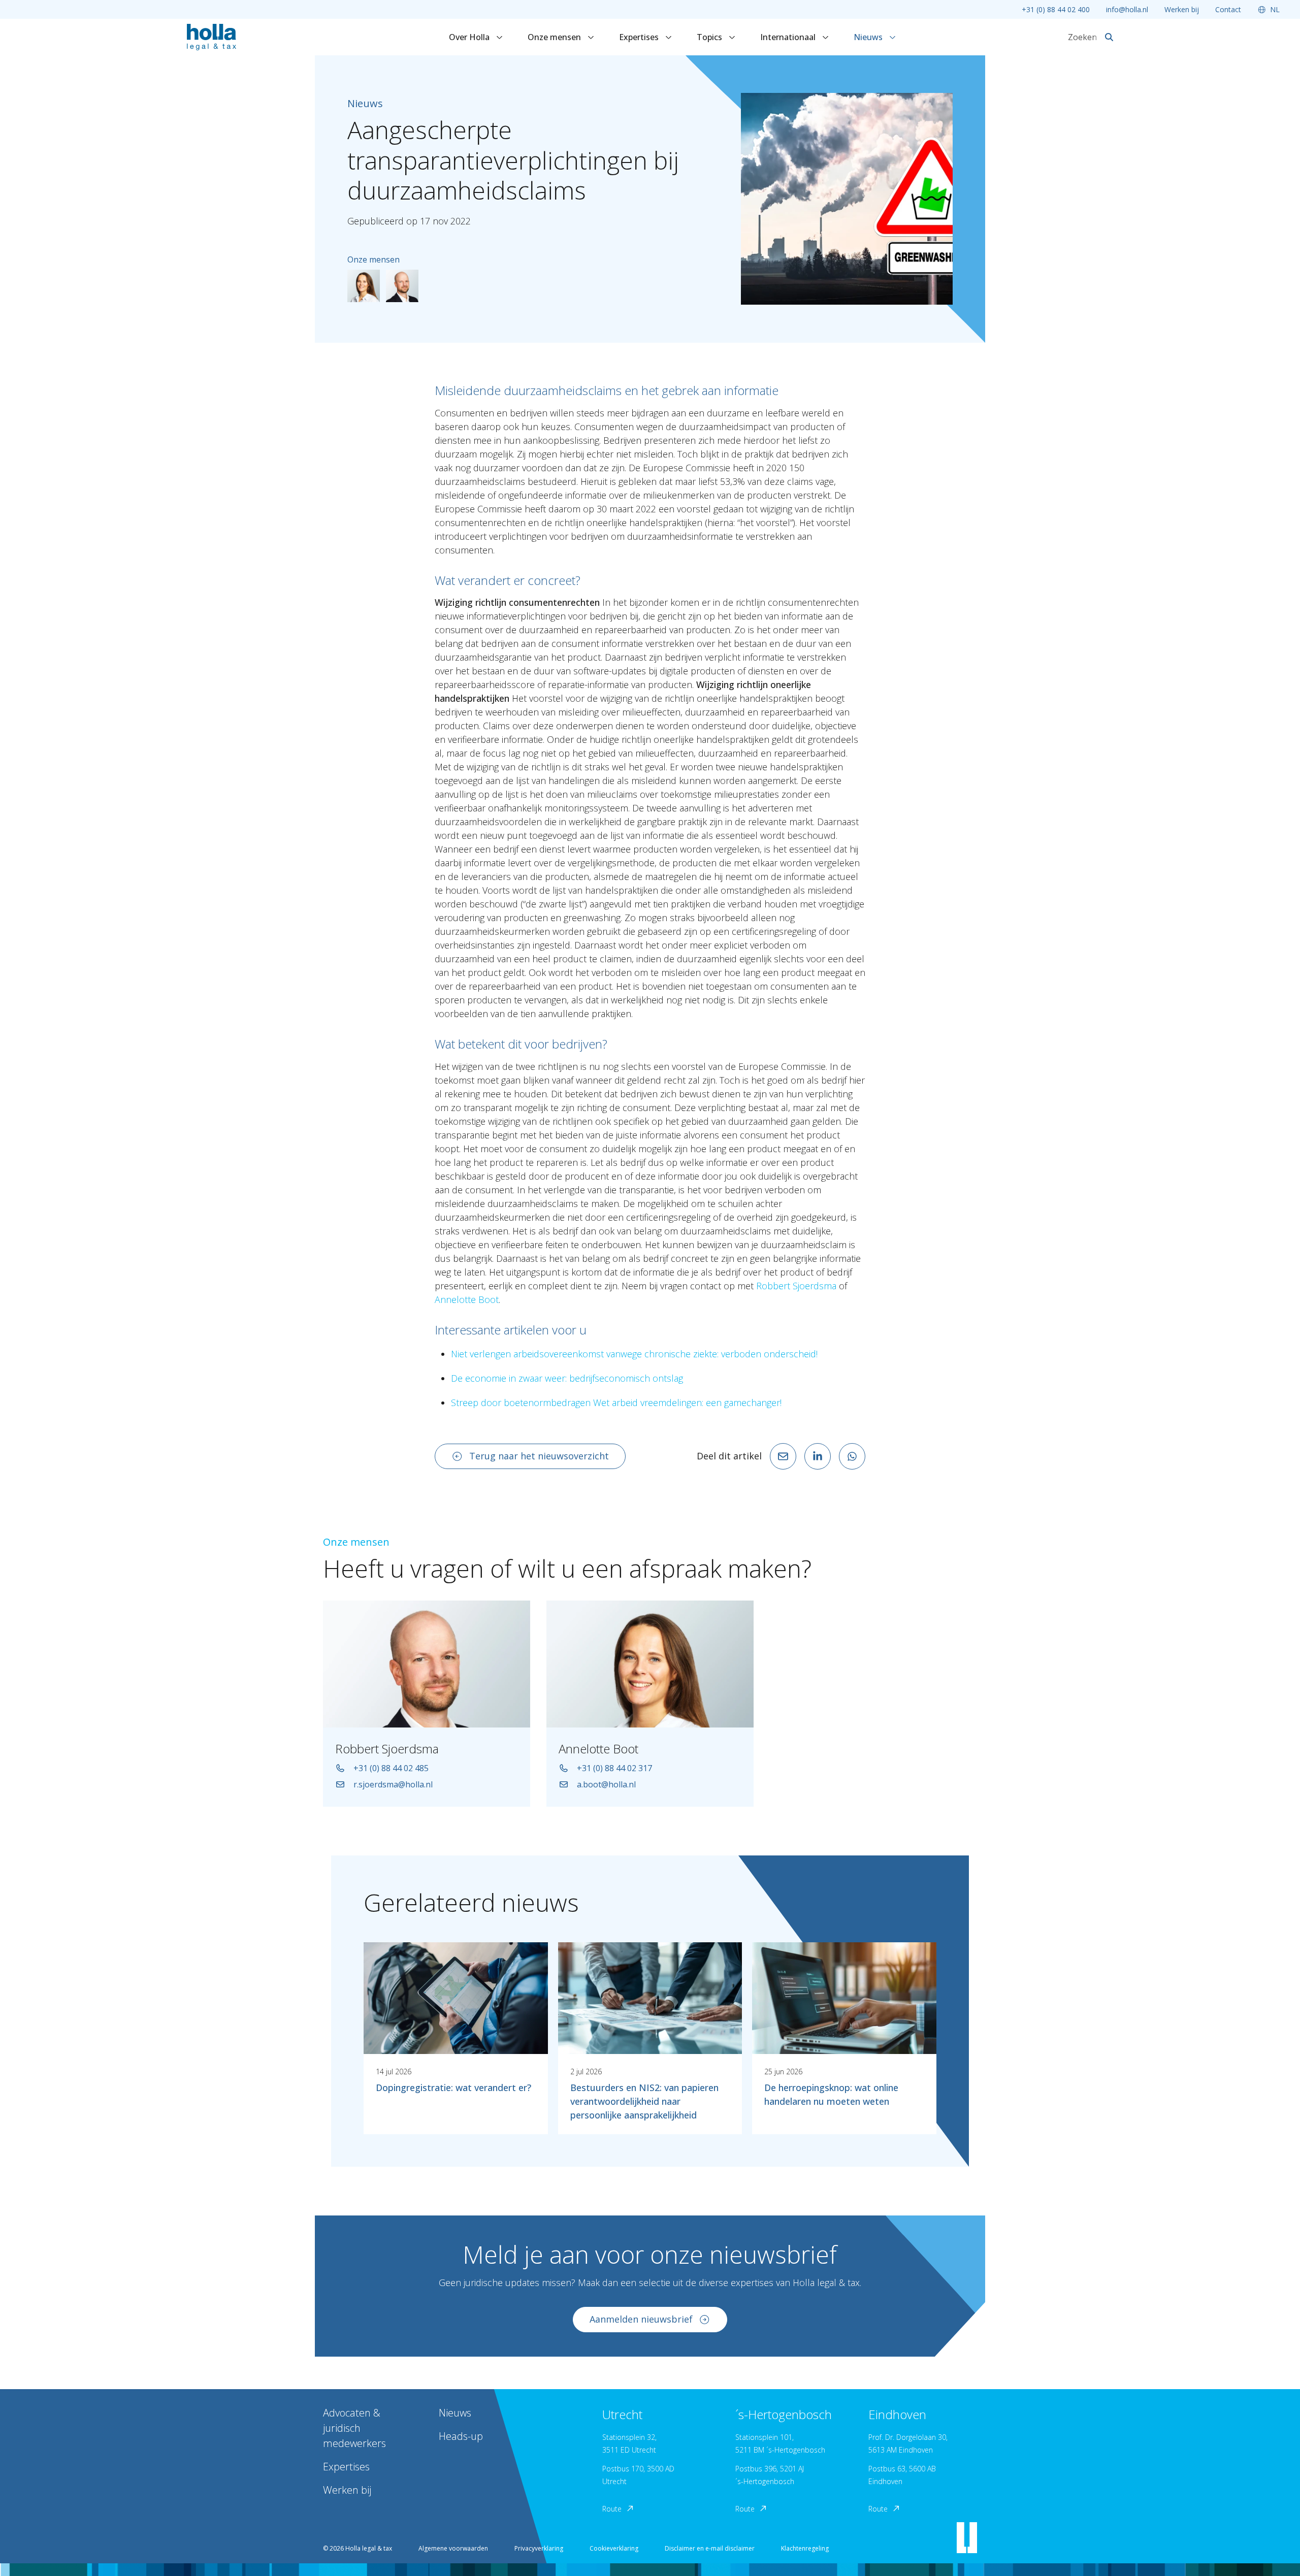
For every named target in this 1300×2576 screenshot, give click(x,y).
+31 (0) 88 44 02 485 (391, 1768)
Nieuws (869, 37)
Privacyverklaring (539, 2548)
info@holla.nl (1127, 9)
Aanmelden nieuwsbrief (641, 2319)
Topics (710, 37)
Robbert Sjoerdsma (796, 1286)
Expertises (640, 37)
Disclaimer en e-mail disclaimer (710, 2548)
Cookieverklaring (614, 2548)
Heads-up (461, 2436)
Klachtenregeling (805, 2548)
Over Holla (470, 37)
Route (612, 2509)
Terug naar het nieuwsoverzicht (539, 1456)
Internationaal (789, 37)
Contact (1228, 9)
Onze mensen (555, 37)
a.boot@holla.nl (606, 1784)
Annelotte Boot (467, 1299)
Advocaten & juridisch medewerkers (354, 2428)
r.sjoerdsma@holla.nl (393, 1784)
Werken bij (1182, 9)
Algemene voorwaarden (453, 2548)
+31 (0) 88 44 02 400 (1056, 9)
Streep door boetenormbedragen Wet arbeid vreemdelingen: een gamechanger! (616, 1403)
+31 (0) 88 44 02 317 (614, 1768)
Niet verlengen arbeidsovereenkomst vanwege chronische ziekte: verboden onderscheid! (634, 1354)
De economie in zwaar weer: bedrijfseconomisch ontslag (567, 1378)
